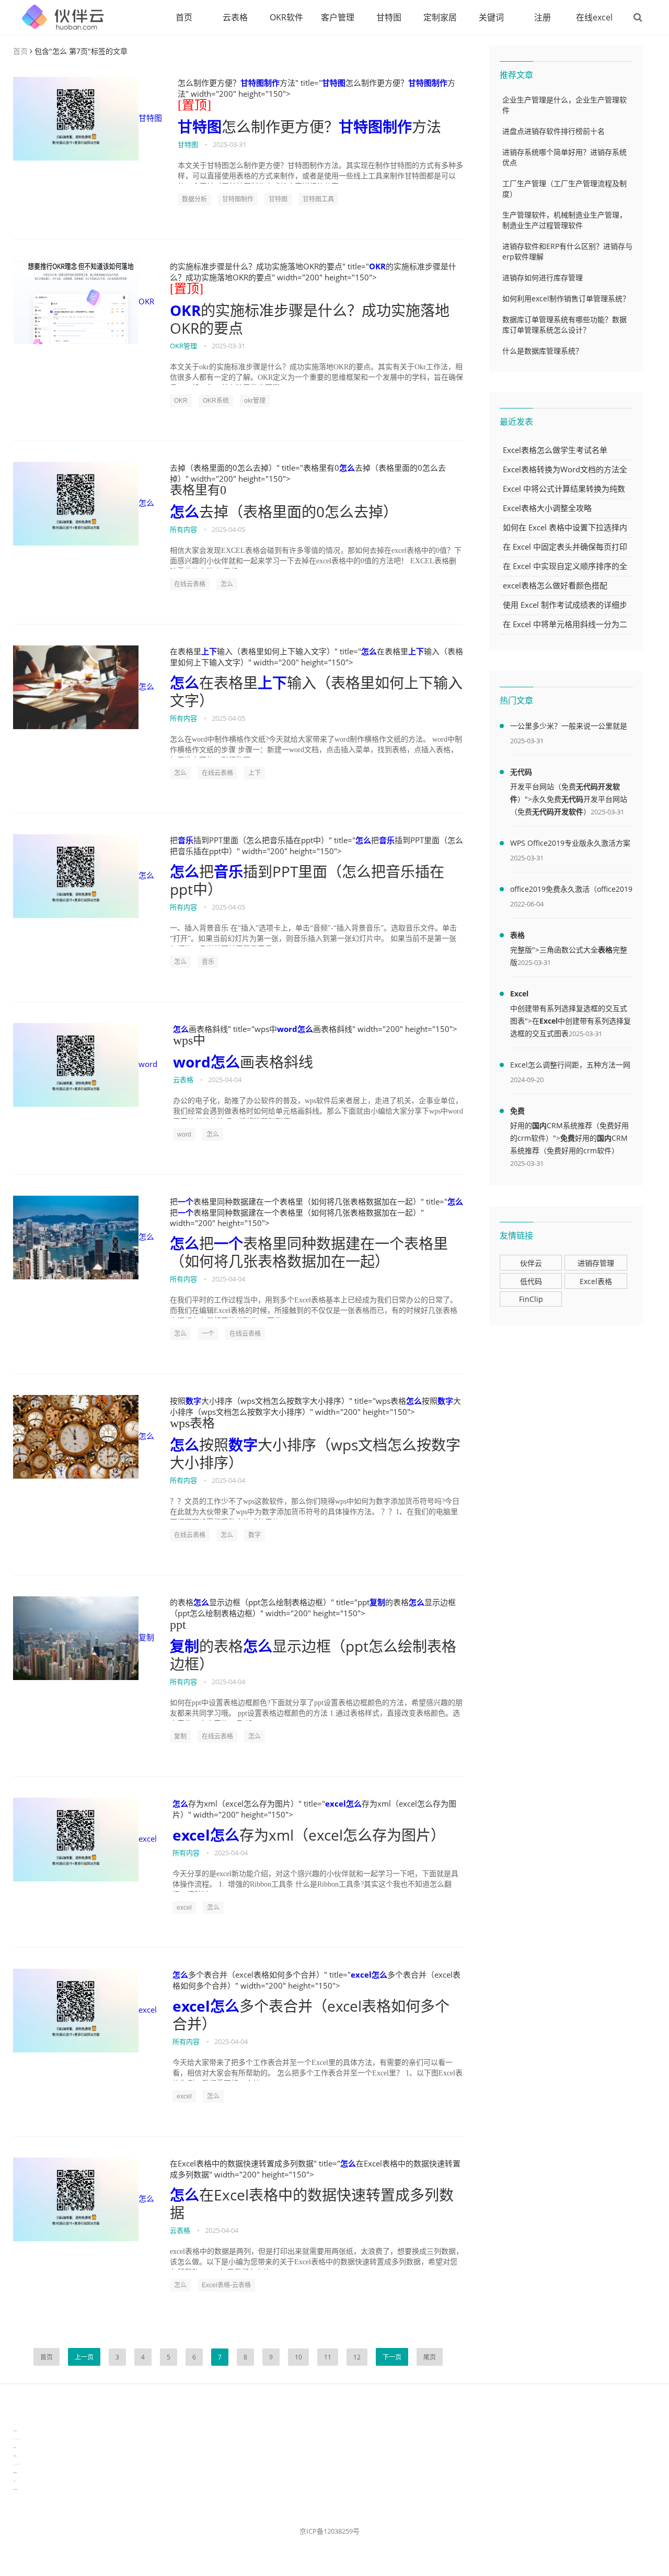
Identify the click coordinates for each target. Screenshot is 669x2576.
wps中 (189, 1040)
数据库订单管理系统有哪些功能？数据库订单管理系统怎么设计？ (564, 325)
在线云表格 (190, 584)
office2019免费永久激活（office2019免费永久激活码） (571, 891)
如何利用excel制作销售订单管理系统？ (566, 298)
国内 (539, 1125)
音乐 (186, 840)
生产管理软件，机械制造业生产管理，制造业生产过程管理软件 (564, 220)
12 (357, 2357)
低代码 (531, 1281)
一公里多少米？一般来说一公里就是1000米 (569, 728)
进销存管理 (596, 1263)
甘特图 (389, 17)
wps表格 (192, 1423)
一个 (186, 1201)
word (148, 1064)
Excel (519, 994)
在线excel (594, 17)
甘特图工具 (318, 199)
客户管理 (338, 17)
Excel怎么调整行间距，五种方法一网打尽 (570, 1066)
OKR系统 (216, 401)
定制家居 (440, 17)
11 (328, 2357)
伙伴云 (531, 1263)
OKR (146, 301)
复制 (146, 1637)
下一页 (392, 2357)
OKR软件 (286, 17)
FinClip (531, 1299)
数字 (193, 1401)
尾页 (430, 2357)
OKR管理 (183, 346)
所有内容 (183, 529)
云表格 (235, 17)
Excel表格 (596, 1281)
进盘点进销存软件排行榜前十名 (553, 131)
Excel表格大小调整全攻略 (547, 508)
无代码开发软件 (558, 812)
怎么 (146, 503)
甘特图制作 (260, 83)
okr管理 (255, 401)
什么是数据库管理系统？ (543, 351)
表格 (517, 935)
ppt (178, 1625)
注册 (543, 17)
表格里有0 (198, 490)
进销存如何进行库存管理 (543, 277)
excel (148, 1839)
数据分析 (194, 199)
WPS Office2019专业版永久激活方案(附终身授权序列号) (570, 845)
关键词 (491, 17)
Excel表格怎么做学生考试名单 (555, 450)
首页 (184, 17)
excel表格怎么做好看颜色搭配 (555, 585)
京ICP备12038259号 (330, 2531)
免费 (517, 1111)
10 (298, 2357)
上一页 (84, 2357)
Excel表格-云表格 (226, 2285)
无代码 (521, 772)
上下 (209, 651)
